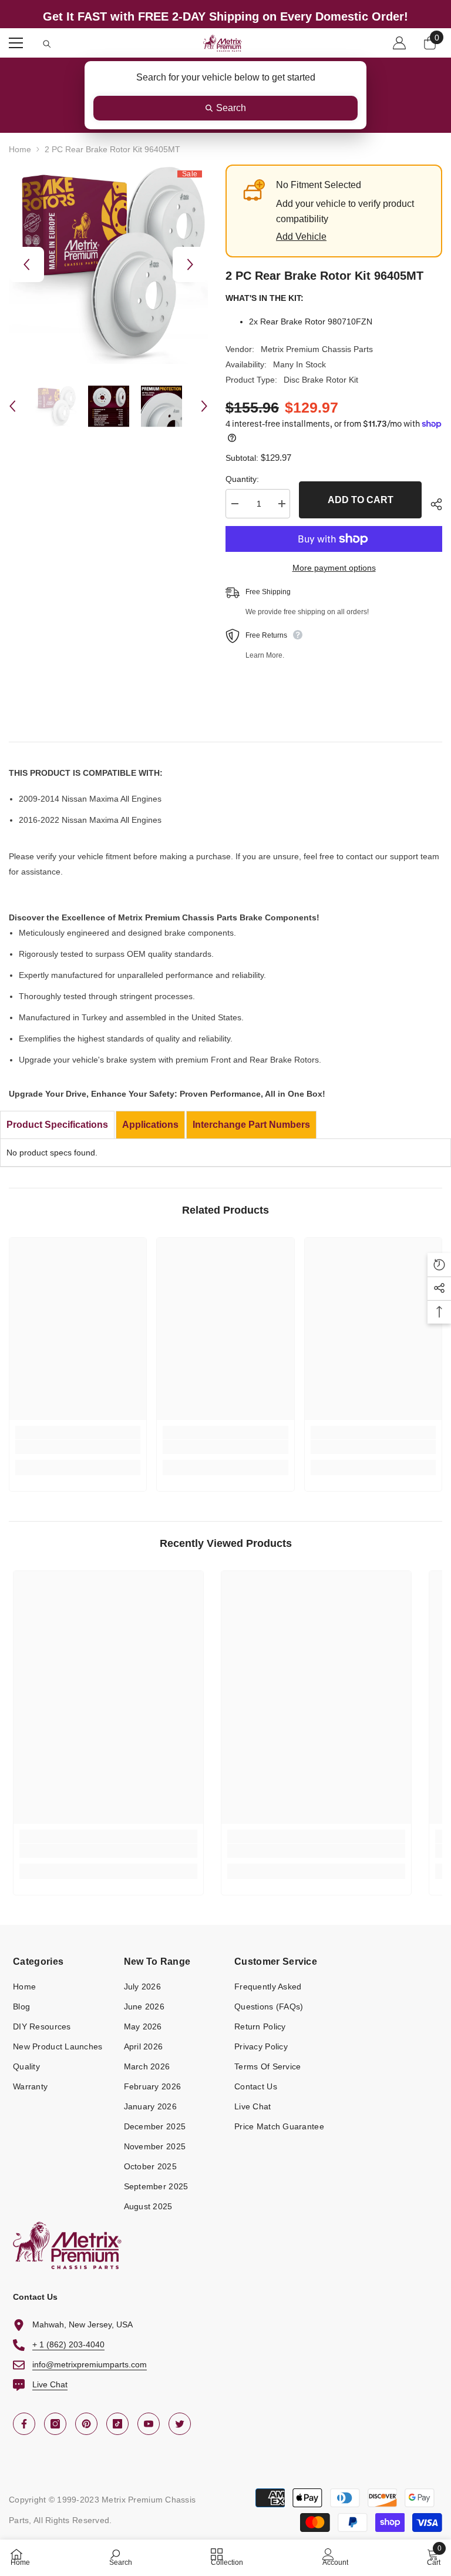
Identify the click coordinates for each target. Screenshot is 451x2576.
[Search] (47, 44)
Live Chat (50, 2384)
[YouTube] (149, 2424)
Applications (150, 1125)
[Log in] (399, 43)
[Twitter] (180, 2424)
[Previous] (26, 264)
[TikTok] (117, 2424)
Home (20, 149)
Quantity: (242, 479)
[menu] (16, 43)
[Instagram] (55, 2424)
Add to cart (361, 500)
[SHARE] (432, 504)
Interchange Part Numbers (251, 1125)
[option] (108, 264)
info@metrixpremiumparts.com (90, 2364)
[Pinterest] (86, 2424)
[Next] (190, 264)
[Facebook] (24, 2424)
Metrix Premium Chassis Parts (317, 349)
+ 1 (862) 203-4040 (68, 2344)
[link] (78, 1447)
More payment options (334, 568)
